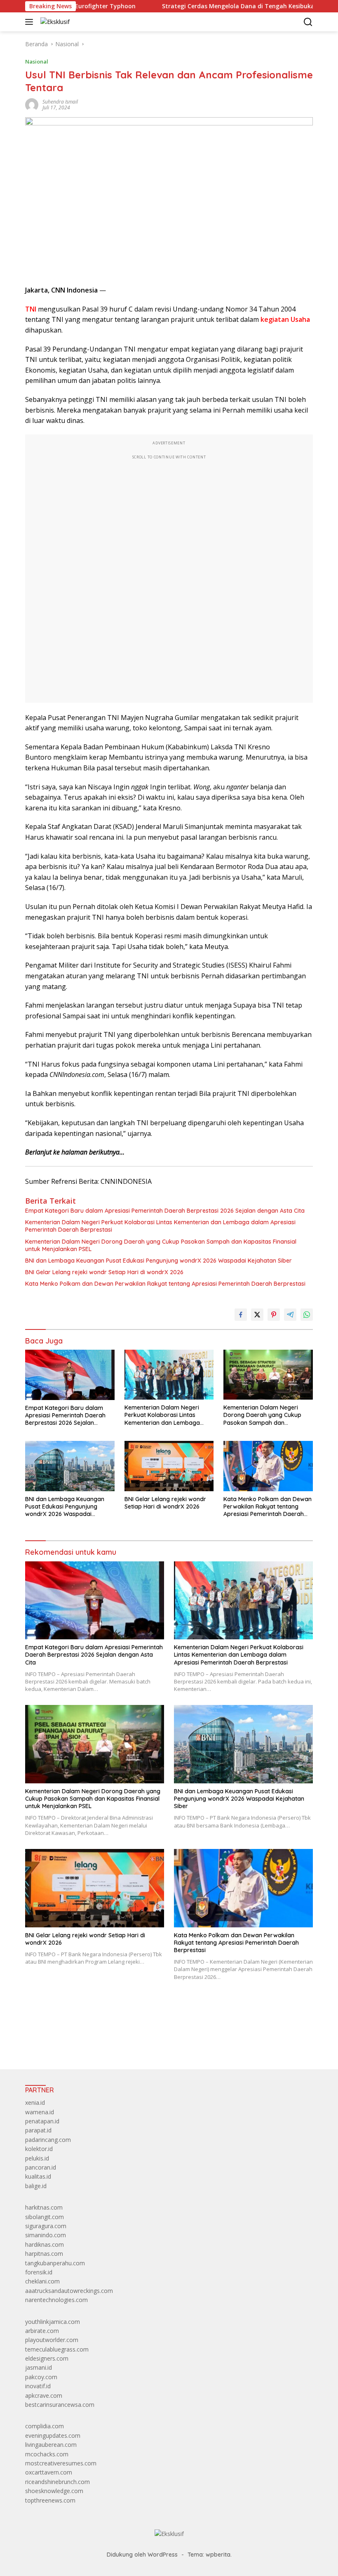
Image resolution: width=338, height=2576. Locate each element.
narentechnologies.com (56, 2300)
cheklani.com (42, 2281)
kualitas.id (38, 2176)
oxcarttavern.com (49, 2472)
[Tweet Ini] (257, 1315)
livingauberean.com (51, 2445)
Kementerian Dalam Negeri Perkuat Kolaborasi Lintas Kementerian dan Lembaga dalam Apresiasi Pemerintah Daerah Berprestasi (160, 1226)
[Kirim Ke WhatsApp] (307, 1315)
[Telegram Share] (290, 1315)
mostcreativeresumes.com (61, 2463)
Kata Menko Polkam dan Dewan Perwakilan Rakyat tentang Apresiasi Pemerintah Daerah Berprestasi (165, 1284)
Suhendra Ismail (60, 102)
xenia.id (35, 2103)
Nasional (37, 61)
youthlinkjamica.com (53, 2322)
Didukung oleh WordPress (142, 2555)
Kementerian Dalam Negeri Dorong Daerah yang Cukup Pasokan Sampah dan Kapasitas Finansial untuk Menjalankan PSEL (161, 1245)
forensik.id (39, 2272)
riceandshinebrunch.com (58, 2482)
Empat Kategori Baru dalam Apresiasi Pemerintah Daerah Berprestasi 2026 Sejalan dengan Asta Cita (165, 1211)
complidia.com (45, 2426)
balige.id (36, 2186)
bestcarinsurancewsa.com (60, 2405)
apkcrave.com (44, 2395)
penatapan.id (42, 2121)
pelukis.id (37, 2158)
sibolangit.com (45, 2217)
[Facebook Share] (241, 1315)
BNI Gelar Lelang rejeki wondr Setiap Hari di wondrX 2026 (104, 1272)
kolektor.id (39, 2149)
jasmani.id (39, 2367)
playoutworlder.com (52, 2340)
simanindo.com (46, 2235)
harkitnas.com (44, 2207)
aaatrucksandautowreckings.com (69, 2291)
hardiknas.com (45, 2244)
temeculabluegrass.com (57, 2349)
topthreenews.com (50, 2500)
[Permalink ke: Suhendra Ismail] (32, 104)
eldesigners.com (47, 2358)
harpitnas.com (44, 2254)
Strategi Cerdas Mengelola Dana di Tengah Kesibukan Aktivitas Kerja (214, 6)
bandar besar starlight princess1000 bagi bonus (88, 2044)
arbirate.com (42, 2331)
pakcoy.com (41, 2377)
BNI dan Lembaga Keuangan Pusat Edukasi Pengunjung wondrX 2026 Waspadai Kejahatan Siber (158, 1261)
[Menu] (31, 22)
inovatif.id (38, 2386)
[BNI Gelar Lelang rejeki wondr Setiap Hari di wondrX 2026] (169, 1466)
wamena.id (40, 2112)
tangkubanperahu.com (55, 2263)
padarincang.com (48, 2140)
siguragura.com (46, 2226)
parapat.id (38, 2130)
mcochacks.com (47, 2454)
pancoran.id (41, 2167)
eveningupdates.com (53, 2436)
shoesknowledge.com (54, 2491)
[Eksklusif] (54, 22)
